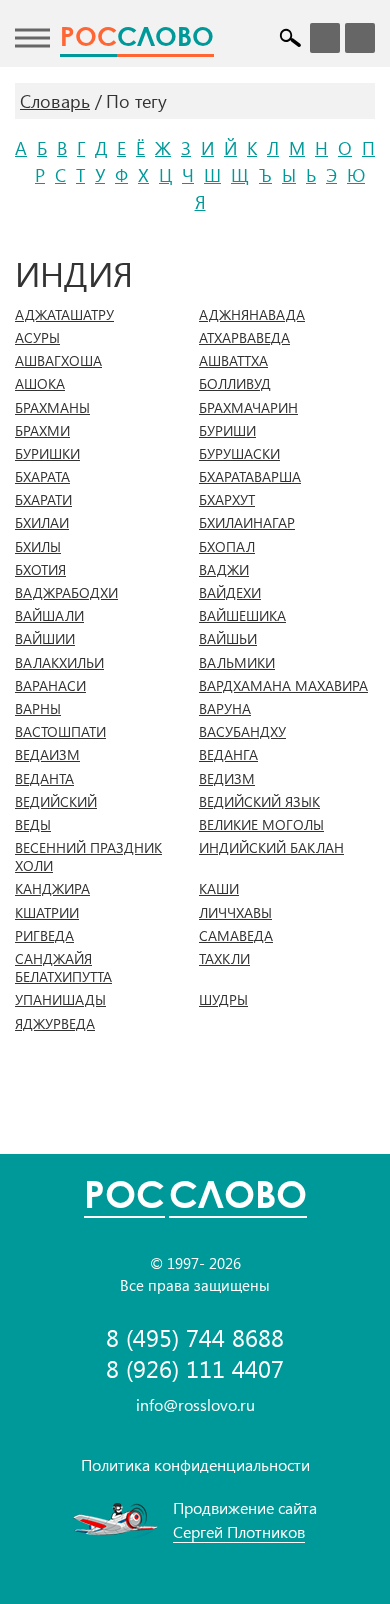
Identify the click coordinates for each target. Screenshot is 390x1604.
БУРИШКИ (47, 454)
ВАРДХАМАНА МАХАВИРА (283, 686)
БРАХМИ (42, 431)
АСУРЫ (37, 338)
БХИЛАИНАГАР (247, 523)
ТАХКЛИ (224, 959)
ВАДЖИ (224, 570)
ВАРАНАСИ (50, 686)
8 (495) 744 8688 (195, 1337)
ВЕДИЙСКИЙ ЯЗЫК (259, 802)
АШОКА (40, 384)
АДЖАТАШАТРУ (64, 315)
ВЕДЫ (33, 825)
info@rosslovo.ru (195, 1404)
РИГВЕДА (44, 936)
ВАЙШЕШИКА (242, 616)
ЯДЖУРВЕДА (55, 1024)
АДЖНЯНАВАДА (252, 315)
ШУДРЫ (223, 1000)
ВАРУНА (225, 709)
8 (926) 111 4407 (195, 1368)
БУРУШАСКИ (239, 454)
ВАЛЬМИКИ (237, 663)
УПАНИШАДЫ (60, 1000)
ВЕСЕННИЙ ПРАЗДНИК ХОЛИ (88, 857)
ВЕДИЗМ (227, 779)
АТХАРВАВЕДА (244, 338)
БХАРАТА (42, 477)
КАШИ (219, 889)
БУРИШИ (227, 431)
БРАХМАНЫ (52, 408)
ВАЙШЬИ (228, 639)
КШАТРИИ (47, 913)
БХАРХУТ (227, 500)
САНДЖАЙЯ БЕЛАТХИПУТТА (63, 968)
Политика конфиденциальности (195, 1464)
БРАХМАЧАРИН (248, 408)
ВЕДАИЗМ (47, 755)
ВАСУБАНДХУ (242, 732)
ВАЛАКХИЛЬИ (59, 663)
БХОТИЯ (40, 570)
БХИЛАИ (42, 523)
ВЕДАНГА (228, 755)
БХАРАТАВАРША (250, 477)
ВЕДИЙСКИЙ (56, 802)
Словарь (55, 101)
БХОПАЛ (227, 547)
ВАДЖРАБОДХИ (66, 593)
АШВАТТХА (233, 361)
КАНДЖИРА (52, 889)
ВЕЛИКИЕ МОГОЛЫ (261, 825)
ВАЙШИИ (45, 639)
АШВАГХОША (58, 361)
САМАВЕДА (236, 936)
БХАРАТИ (43, 500)
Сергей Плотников (239, 1531)
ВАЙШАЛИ (49, 616)
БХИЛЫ (38, 547)
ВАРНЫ (38, 709)
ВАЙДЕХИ (230, 593)
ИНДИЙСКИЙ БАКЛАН (271, 848)
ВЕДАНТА (44, 779)
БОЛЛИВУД (235, 384)
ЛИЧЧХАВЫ (235, 913)
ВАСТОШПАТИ (60, 732)
